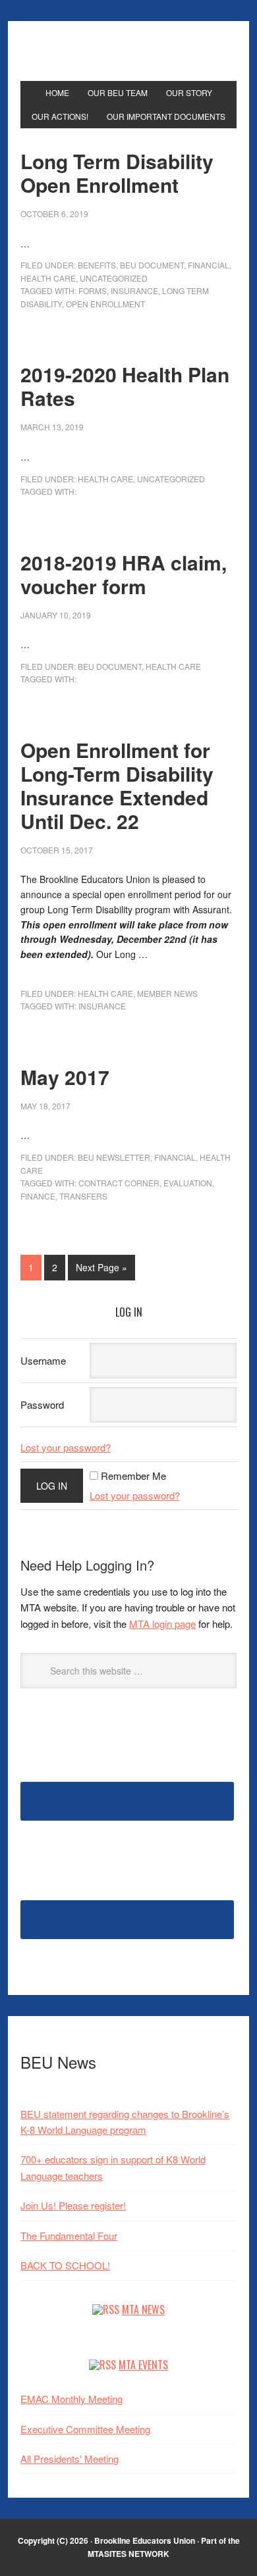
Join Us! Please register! (73, 2205)
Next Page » (101, 1267)
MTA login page (162, 1624)
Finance (38, 1196)
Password (42, 1404)
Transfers (83, 1196)
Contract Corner (119, 1183)
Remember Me (133, 1476)
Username (43, 1360)
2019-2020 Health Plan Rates (125, 386)
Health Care (48, 278)
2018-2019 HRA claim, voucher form (124, 574)
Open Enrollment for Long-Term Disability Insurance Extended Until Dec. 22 (117, 785)
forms (93, 290)
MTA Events (143, 2365)
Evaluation (188, 1183)
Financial (209, 265)
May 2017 (65, 1077)
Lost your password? (66, 1447)
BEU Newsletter (114, 1157)
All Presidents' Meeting (70, 2459)
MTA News (143, 2310)
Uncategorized (114, 278)
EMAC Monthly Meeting (71, 2399)
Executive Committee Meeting (85, 2429)
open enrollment (105, 304)
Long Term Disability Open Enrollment (117, 173)
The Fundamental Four (69, 2235)
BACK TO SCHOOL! (65, 2265)
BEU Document (152, 265)
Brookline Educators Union (128, 52)
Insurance (134, 290)
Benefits (97, 265)
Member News (167, 993)
